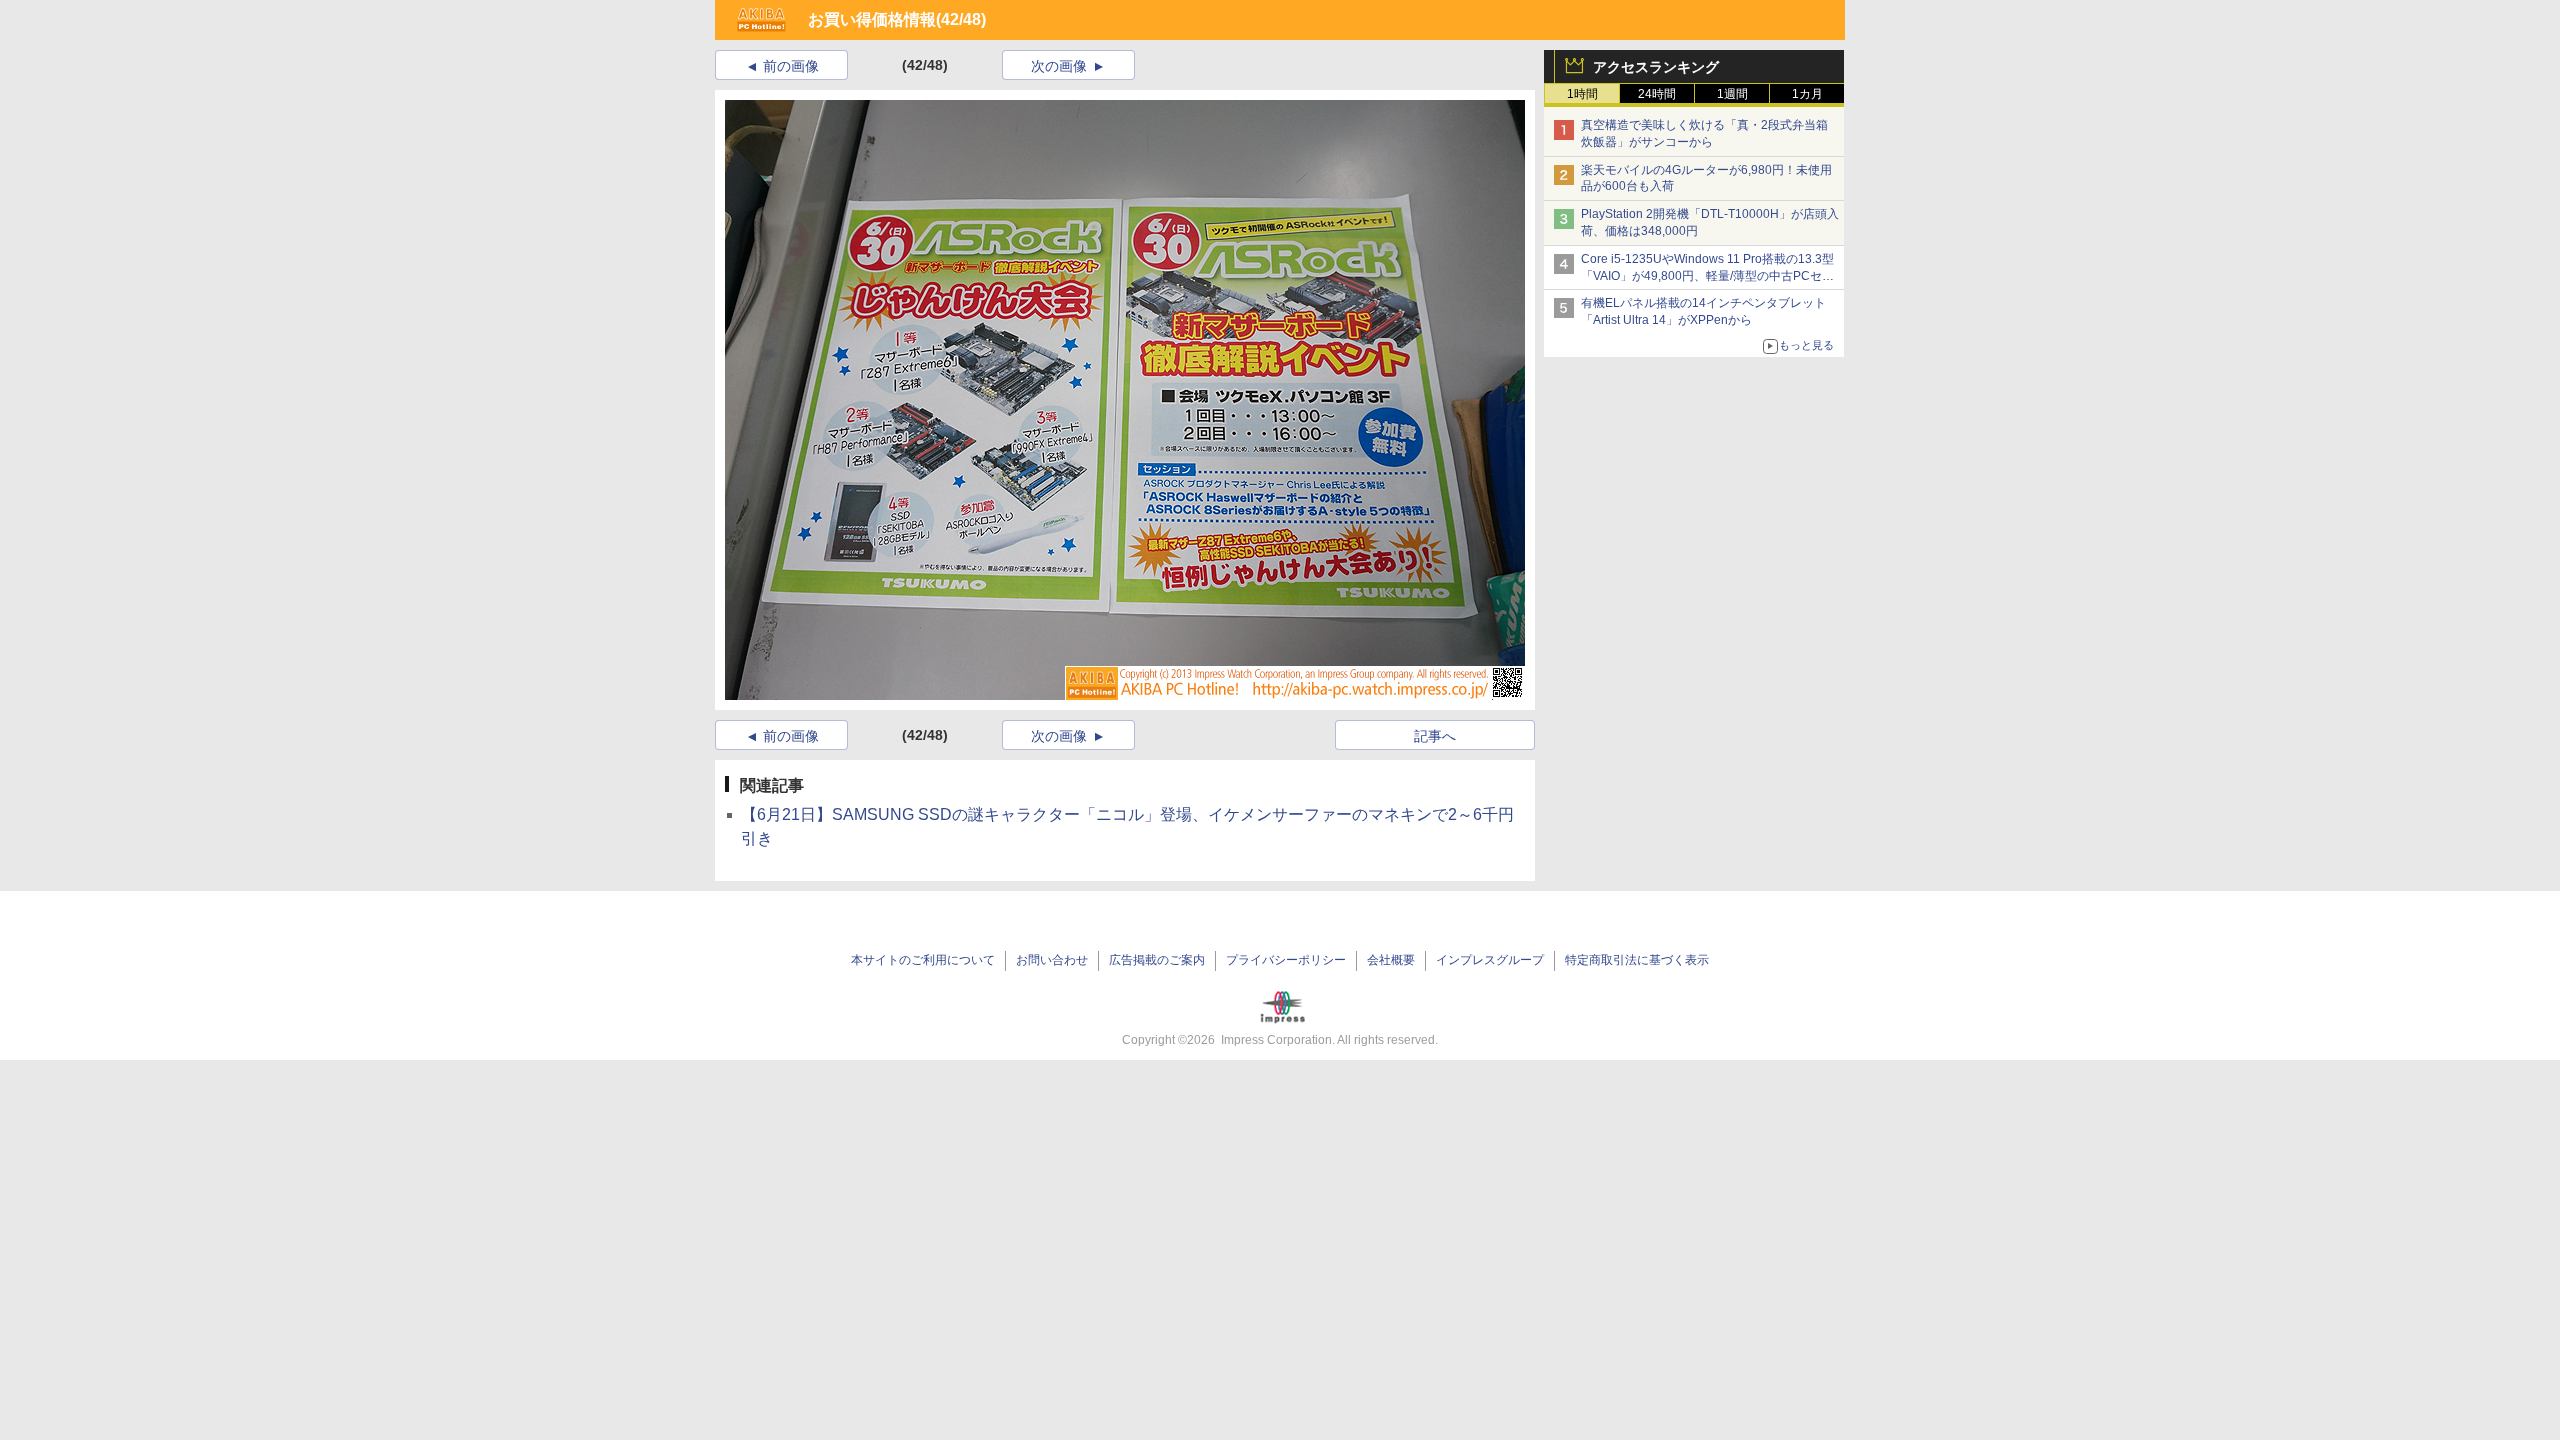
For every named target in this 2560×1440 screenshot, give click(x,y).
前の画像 (791, 66)
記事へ (1435, 736)
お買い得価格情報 (872, 19)
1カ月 (1807, 94)
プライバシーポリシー (1286, 960)
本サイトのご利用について (923, 960)
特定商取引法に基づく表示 (1637, 960)
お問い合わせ (1052, 960)
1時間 (1582, 94)
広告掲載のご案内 (1157, 960)
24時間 (1657, 94)
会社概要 (1391, 960)
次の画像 (1059, 66)
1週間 (1732, 94)
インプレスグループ (1490, 960)
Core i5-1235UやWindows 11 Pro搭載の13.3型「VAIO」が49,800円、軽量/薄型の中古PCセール (1707, 276)
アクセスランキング (1656, 67)
